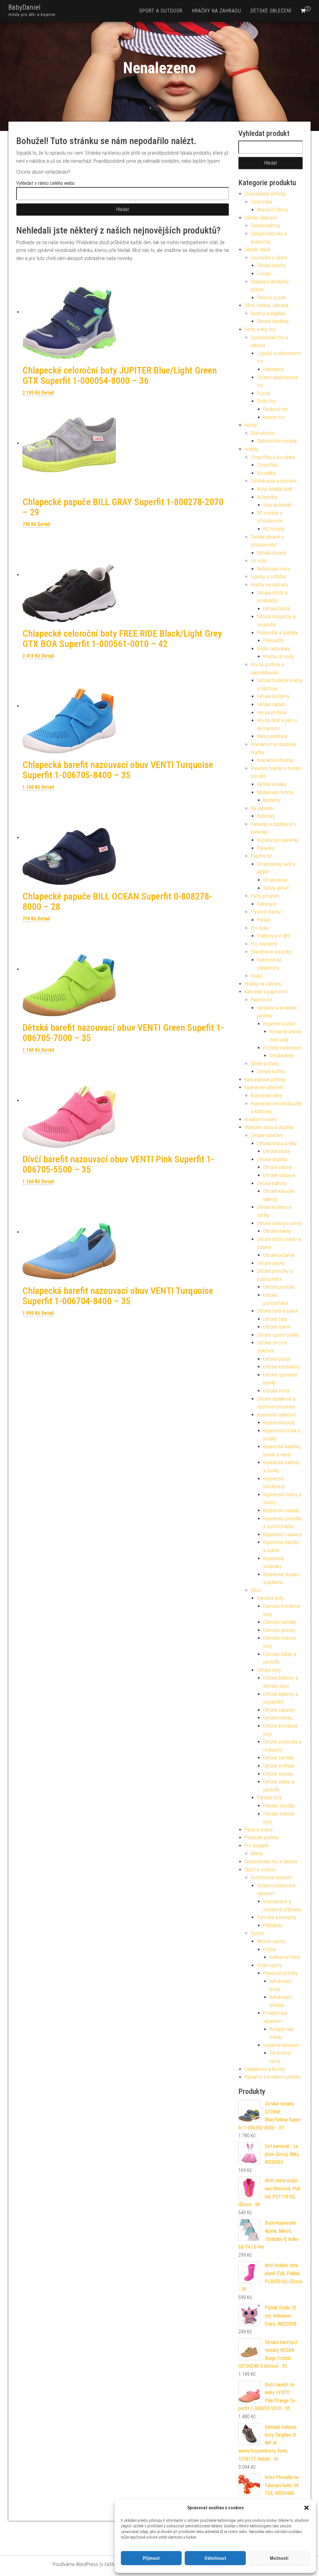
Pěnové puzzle (271, 298)
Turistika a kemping (277, 1917)
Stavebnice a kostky (271, 952)
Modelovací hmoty (275, 792)
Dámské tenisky (279, 1630)
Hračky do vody (279, 656)
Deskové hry (276, 409)
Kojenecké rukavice (283, 1534)
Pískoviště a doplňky (277, 633)
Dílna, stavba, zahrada (267, 305)
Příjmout (151, 2558)
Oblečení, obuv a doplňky (269, 1127)
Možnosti (279, 2558)
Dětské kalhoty (266, 226)
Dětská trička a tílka (277, 1143)
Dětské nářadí (271, 704)
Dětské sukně (277, 1327)
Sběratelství (263, 433)
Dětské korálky (272, 784)
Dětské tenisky (278, 1774)
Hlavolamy (274, 369)
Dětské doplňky (272, 1159)
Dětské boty (269, 1670)
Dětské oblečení (271, 11)
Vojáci (257, 976)
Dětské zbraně (271, 553)
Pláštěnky (273, 1925)
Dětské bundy (277, 1359)
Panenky (266, 848)
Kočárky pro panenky (278, 840)
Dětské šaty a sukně (278, 1311)
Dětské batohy (271, 265)
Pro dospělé (257, 1846)
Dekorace (267, 904)
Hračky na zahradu (217, 11)
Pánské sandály (279, 1806)
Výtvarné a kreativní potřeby (273, 2077)
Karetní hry (274, 417)
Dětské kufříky (271, 1071)
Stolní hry (266, 401)
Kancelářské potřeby (265, 1080)
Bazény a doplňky (268, 314)
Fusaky (264, 274)
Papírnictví (261, 856)
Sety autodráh (277, 505)
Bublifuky (266, 816)
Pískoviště (274, 641)
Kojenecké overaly (281, 1510)
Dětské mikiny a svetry (280, 1223)
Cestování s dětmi (269, 258)
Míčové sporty (271, 1941)
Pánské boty (269, 1798)
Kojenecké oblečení (264, 1087)
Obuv (256, 1590)
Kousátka (266, 473)
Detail (48, 393)
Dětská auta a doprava (274, 481)
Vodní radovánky (274, 649)
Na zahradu (262, 808)
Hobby (251, 425)
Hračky (251, 449)
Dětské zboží (257, 250)
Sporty (257, 1933)
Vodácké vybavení (281, 2045)
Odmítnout (215, 2558)
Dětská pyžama (279, 1255)
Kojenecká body (279, 1423)
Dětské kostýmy (273, 696)
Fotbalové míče (285, 1957)
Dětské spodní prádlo (278, 1335)
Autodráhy (267, 497)
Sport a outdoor (161, 11)
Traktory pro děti (274, 936)
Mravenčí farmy (273, 210)
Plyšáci (264, 920)
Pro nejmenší (264, 944)
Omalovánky (275, 880)
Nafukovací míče (274, 569)
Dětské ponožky (279, 1287)
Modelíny (272, 800)
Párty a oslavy (259, 1830)
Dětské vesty (276, 1391)
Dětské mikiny (277, 1231)
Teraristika (261, 202)
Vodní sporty (270, 1965)
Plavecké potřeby (262, 1838)
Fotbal (269, 1949)
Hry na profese (272, 713)
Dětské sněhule (279, 1766)
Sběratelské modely (277, 441)
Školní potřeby (265, 1064)
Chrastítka (267, 465)
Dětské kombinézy (282, 1367)
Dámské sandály (280, 1622)
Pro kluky (260, 928)
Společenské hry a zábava (271, 1862)
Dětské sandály (279, 1758)
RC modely (274, 529)
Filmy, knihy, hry (260, 329)
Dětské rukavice (279, 1175)
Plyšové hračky (266, 912)
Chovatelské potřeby (265, 194)
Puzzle (264, 393)
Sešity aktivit (276, 888)
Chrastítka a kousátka (273, 457)
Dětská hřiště (277, 609)
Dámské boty (270, 1598)
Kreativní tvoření (279, 1024)
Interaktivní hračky (275, 760)
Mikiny (257, 1853)
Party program (265, 896)
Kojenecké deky (266, 1095)
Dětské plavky (271, 1263)
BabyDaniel (25, 7)
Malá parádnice (272, 736)
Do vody (259, 561)
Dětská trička (276, 1151)
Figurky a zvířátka (268, 577)
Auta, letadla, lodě (275, 489)
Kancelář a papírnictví (266, 992)
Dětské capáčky (279, 1710)
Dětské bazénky (273, 321)
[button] (307, 2508)
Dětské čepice (278, 1167)
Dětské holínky (278, 1718)
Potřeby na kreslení (283, 1048)
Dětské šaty (275, 1319)
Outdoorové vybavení (272, 1877)
